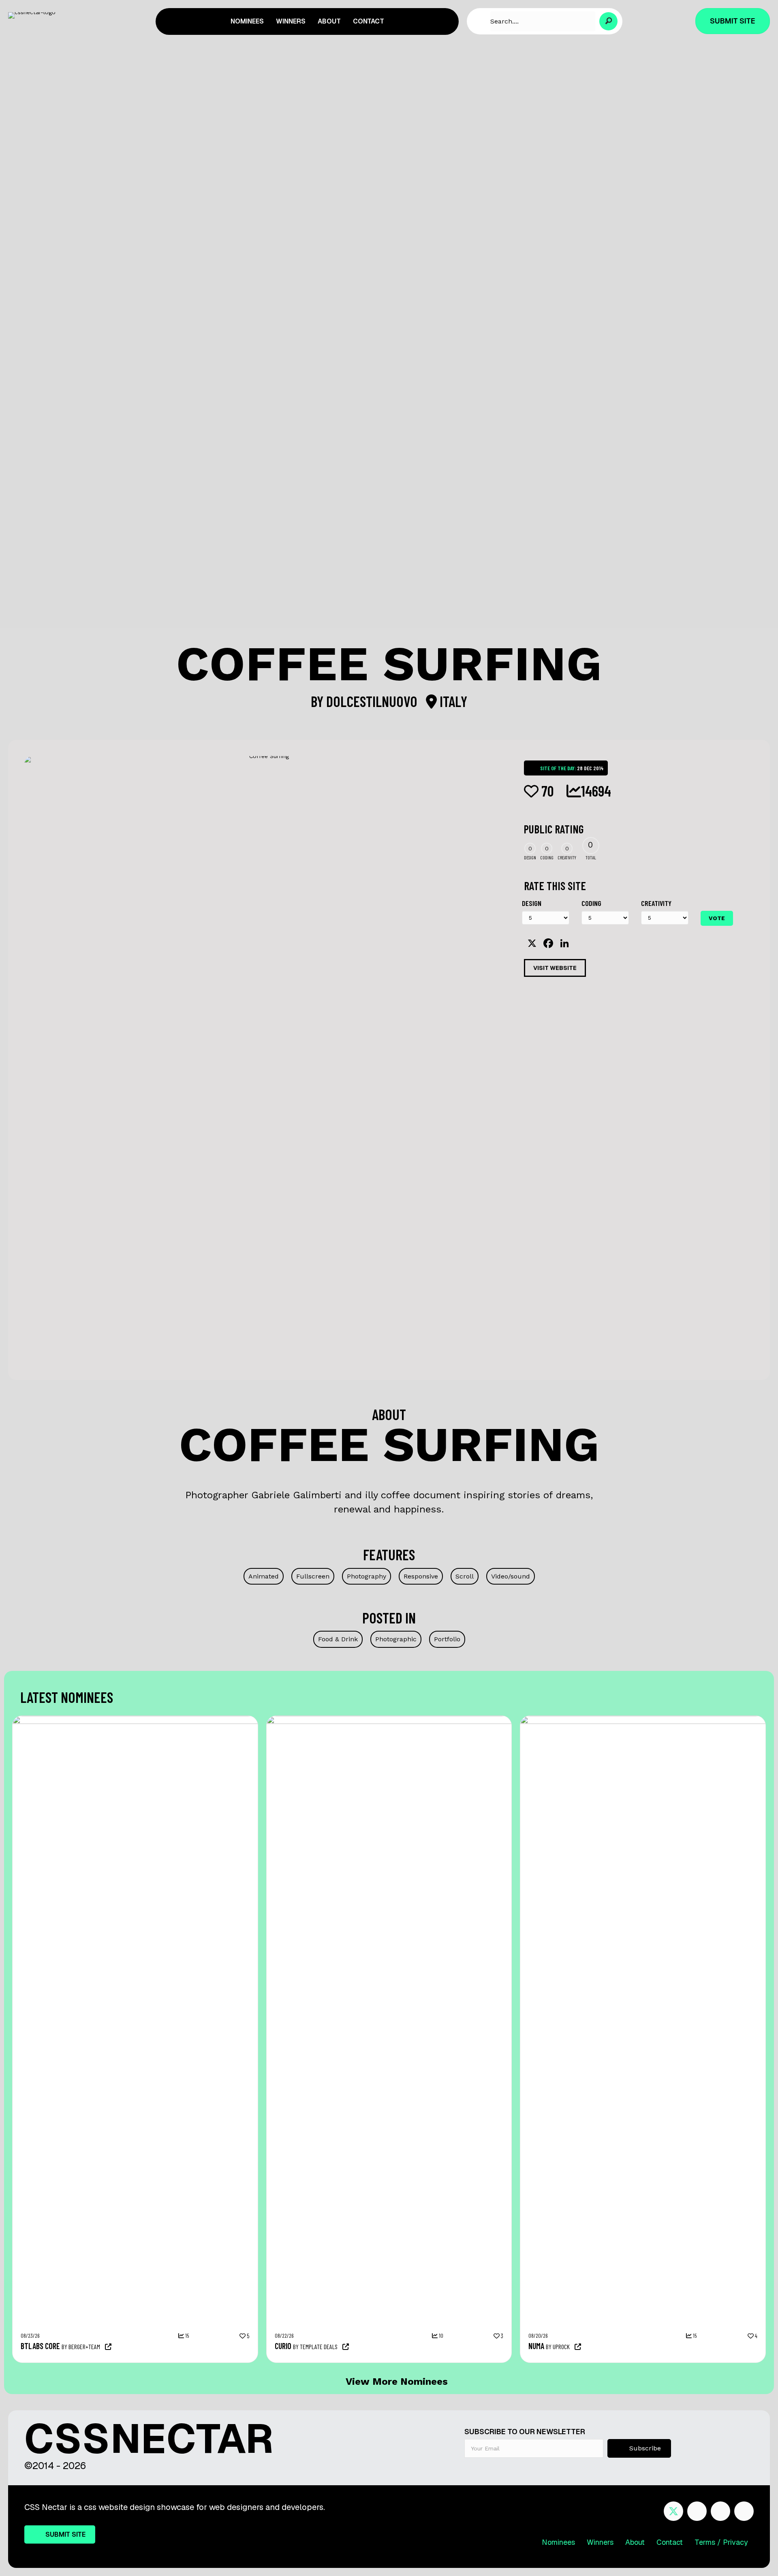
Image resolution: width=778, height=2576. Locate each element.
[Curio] (474, 1720)
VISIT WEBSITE (555, 968)
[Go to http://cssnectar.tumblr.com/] (744, 2511)
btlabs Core (40, 2346)
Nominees (558, 2542)
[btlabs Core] (220, 1720)
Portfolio (447, 1639)
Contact (670, 2542)
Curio (283, 2346)
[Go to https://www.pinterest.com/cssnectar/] (720, 2511)
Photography (367, 1576)
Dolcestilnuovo (373, 701)
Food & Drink (338, 1639)
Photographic (396, 1639)
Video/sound (511, 1576)
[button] (608, 21)
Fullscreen (313, 1576)
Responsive (421, 1576)
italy (452, 701)
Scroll (465, 1576)
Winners (600, 2542)
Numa (536, 2346)
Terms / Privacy (721, 2542)
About (635, 2542)
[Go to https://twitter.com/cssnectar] (673, 2511)
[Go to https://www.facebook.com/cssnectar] (697, 2511)
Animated (264, 1576)
